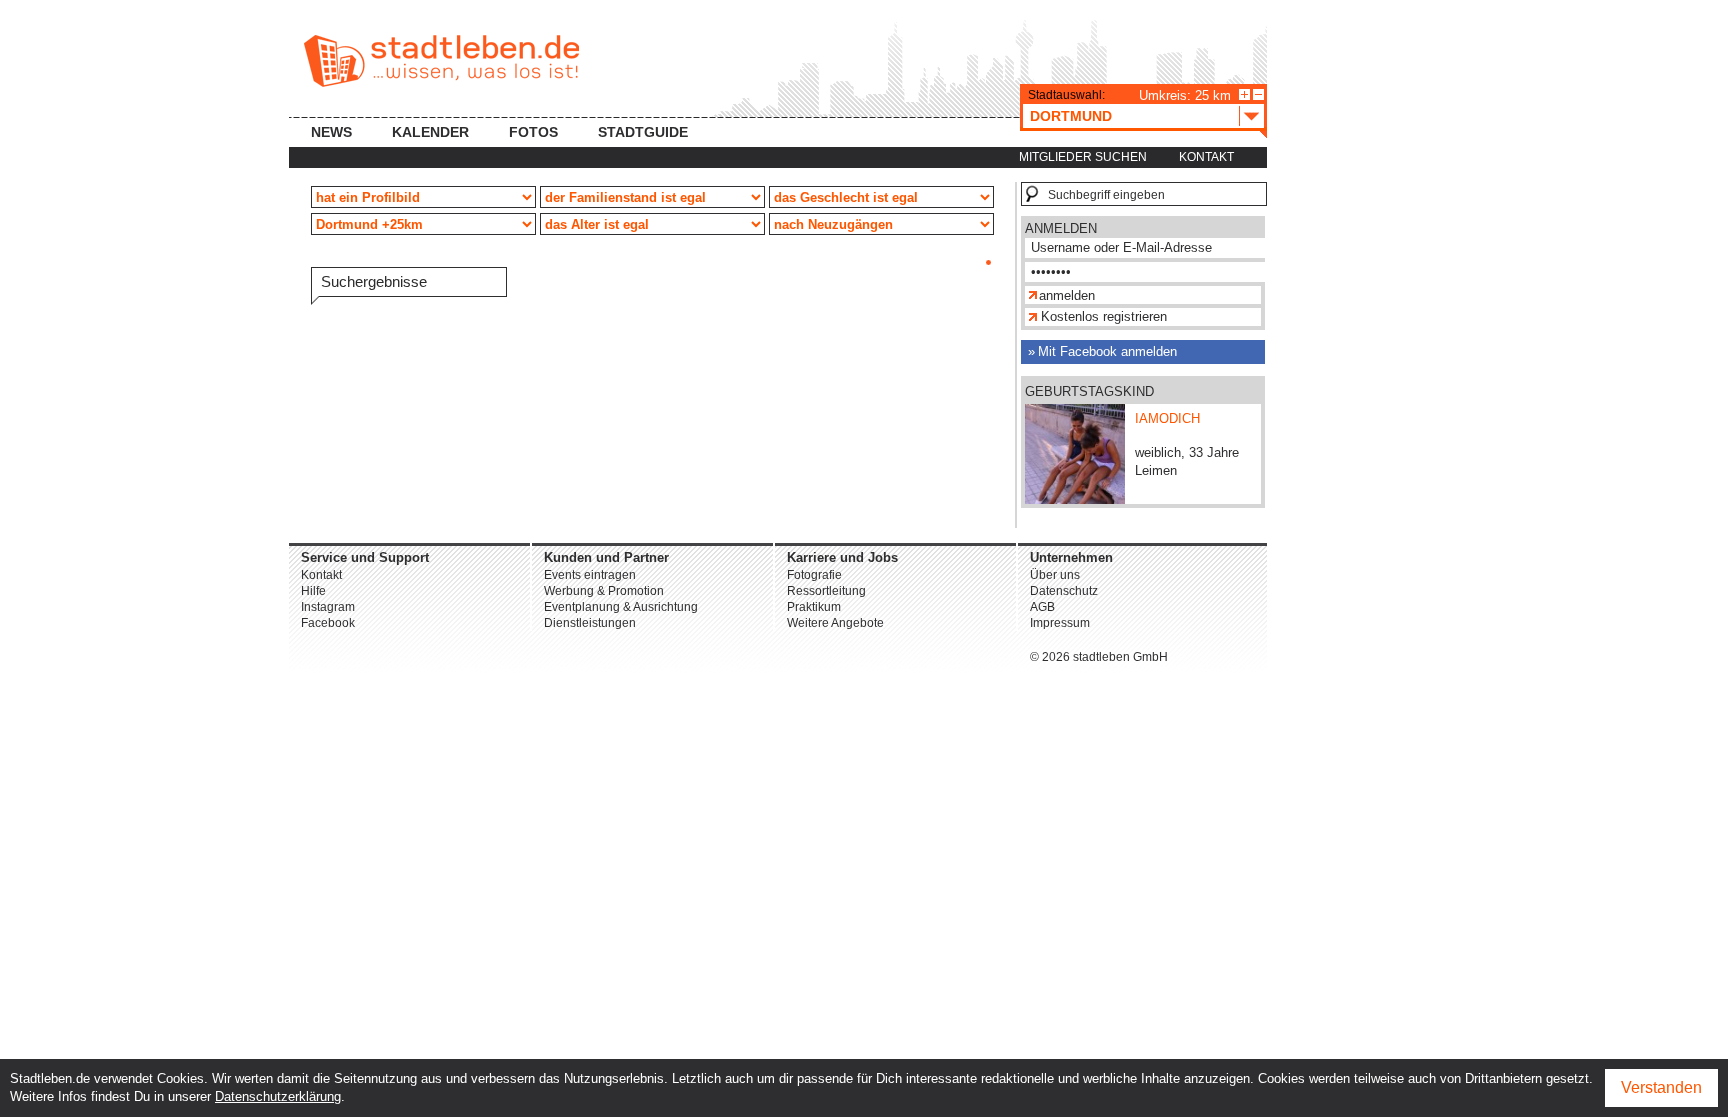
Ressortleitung (826, 591)
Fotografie (814, 575)
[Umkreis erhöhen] (1244, 94)
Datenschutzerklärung (278, 1096)
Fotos (533, 132)
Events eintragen (590, 575)
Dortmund (1071, 116)
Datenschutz (1064, 591)
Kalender (430, 132)
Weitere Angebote (835, 623)
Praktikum (814, 607)
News (331, 132)
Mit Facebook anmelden (1107, 351)
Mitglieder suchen (1083, 157)
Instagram (328, 607)
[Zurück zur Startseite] (441, 61)
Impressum (1060, 623)
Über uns (1055, 575)
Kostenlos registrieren (1104, 316)
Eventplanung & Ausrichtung (621, 607)
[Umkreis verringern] (1258, 94)
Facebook (328, 623)
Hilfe (313, 591)
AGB (1042, 607)
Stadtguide (643, 132)
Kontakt (1206, 157)
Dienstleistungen (590, 623)
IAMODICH (1167, 418)
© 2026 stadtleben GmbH (1099, 657)
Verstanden (1661, 1087)
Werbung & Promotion (604, 591)
